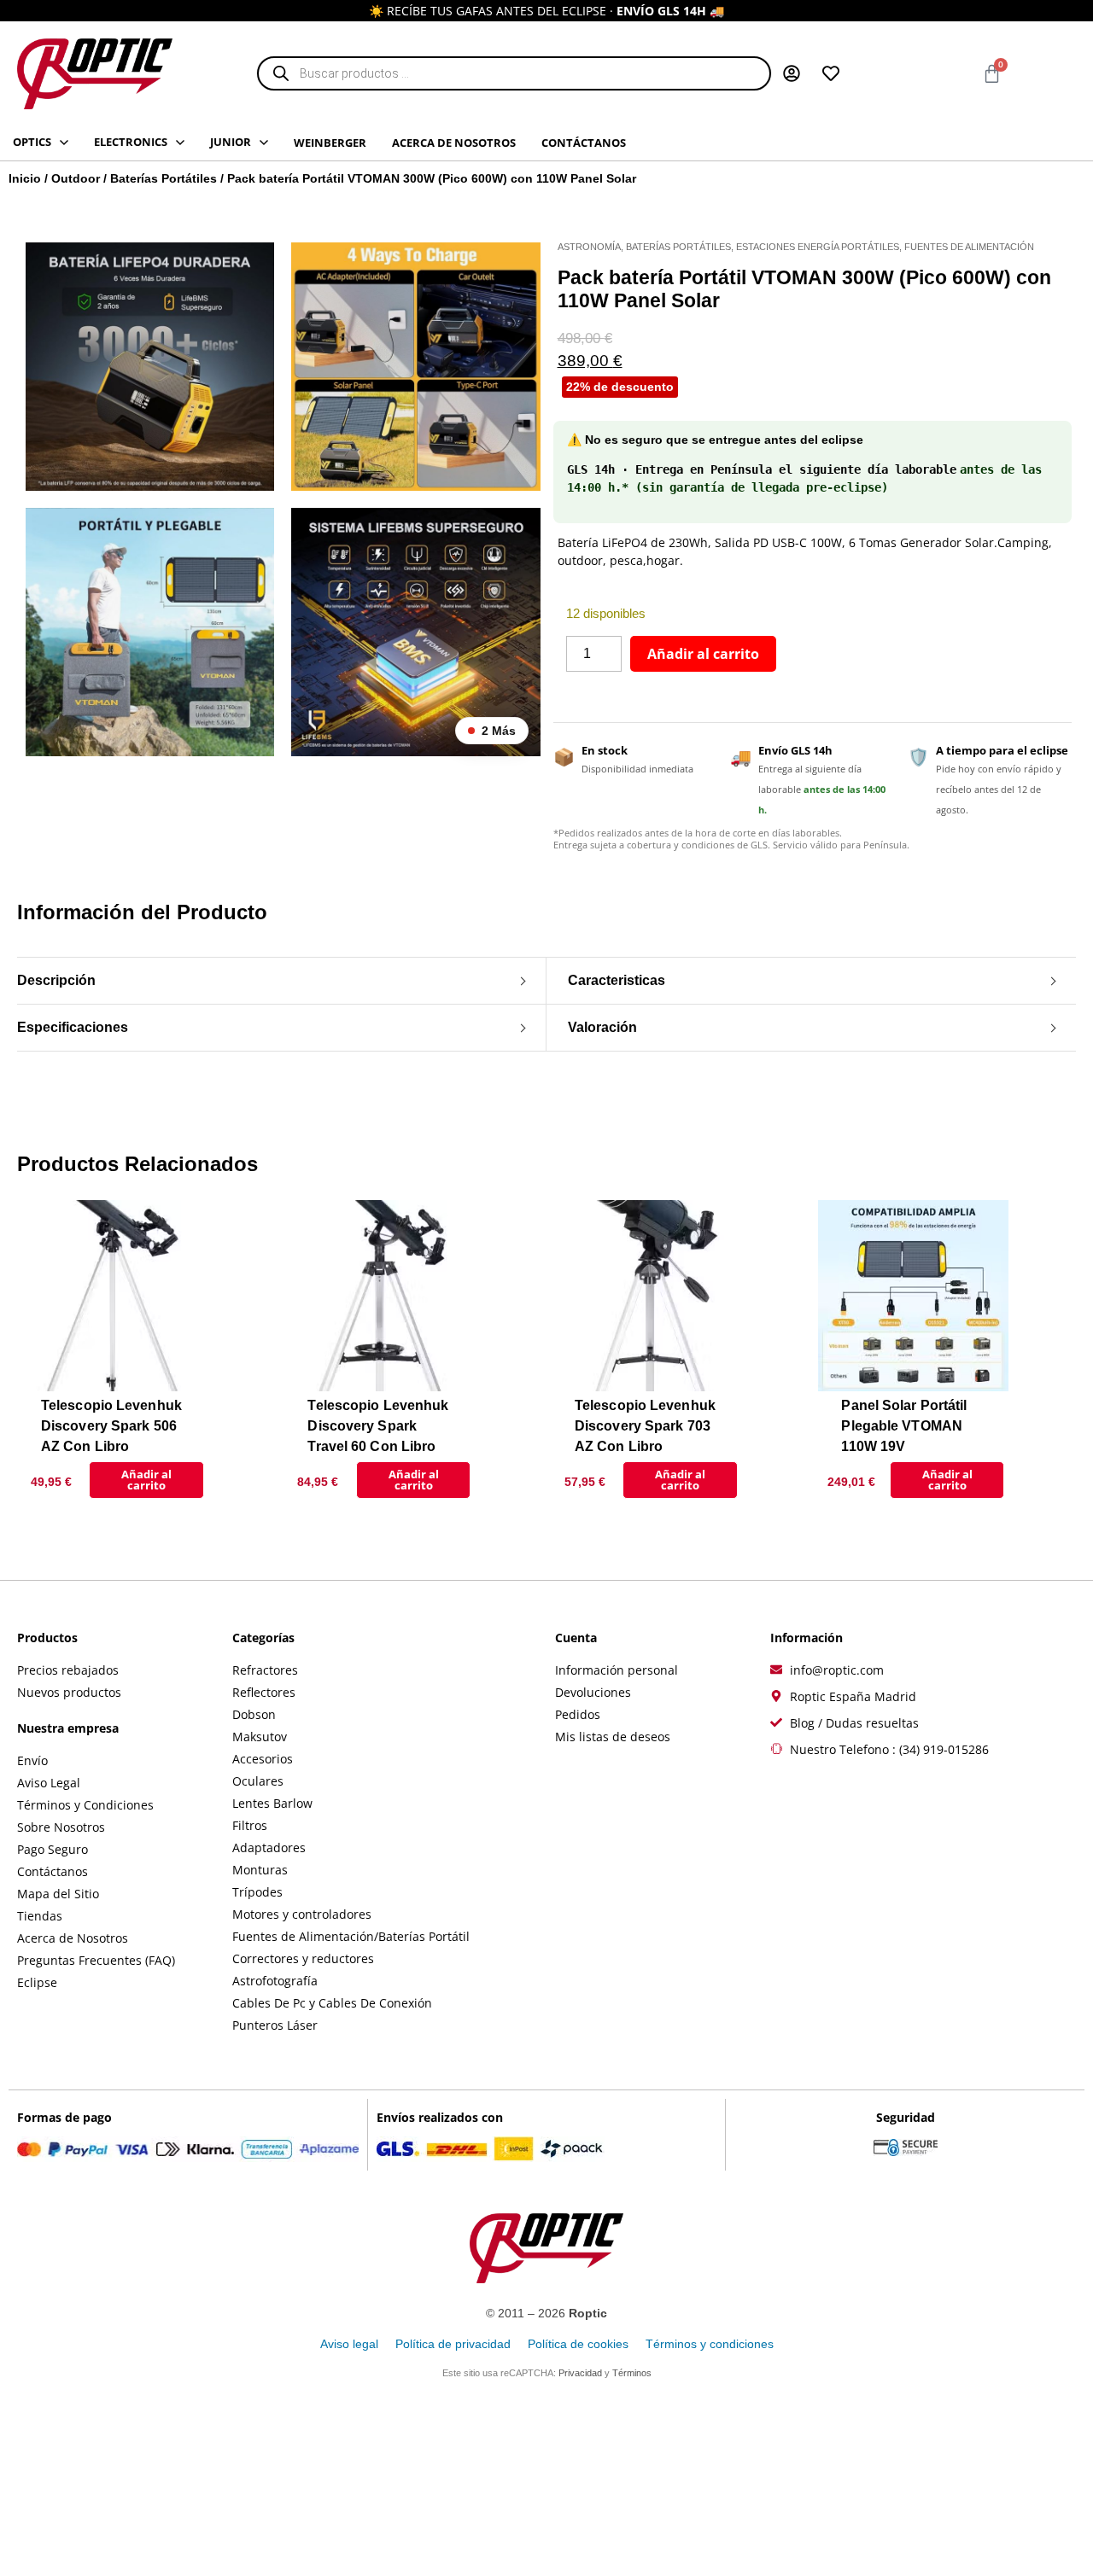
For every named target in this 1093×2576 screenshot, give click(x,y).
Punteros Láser (275, 2025)
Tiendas (40, 1916)
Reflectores (264, 1692)
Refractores (265, 1670)
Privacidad (580, 2373)
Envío (32, 1760)
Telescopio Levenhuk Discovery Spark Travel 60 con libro (378, 1426)
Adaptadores (269, 1847)
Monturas (260, 1870)
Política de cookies (578, 2344)
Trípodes (257, 1892)
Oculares (258, 1781)
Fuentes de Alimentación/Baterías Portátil (351, 1936)
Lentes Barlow (272, 1803)
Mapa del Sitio (58, 1894)
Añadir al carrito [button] (146, 1480)
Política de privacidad (453, 2344)
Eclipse (37, 1982)
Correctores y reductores (303, 1958)
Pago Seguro (53, 1849)
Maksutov (260, 1737)
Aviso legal (349, 2344)
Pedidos (578, 1714)
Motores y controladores (302, 1914)
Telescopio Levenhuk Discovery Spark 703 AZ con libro (645, 1426)
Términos (632, 2373)
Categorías (263, 1638)
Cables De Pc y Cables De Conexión (332, 2003)
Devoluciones (593, 1692)
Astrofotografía (275, 1981)
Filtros (250, 1825)
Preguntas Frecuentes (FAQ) (96, 1960)
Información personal (617, 1670)
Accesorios (263, 1759)
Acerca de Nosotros (73, 1938)
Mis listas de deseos (613, 1737)
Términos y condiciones (710, 2344)
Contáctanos (53, 1871)
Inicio (25, 178)
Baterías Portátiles (164, 178)
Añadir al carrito (703, 654)
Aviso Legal (49, 1783)
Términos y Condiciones (85, 1805)
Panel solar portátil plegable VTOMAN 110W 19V (904, 1426)
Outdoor (76, 178)
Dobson (254, 1714)
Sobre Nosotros (61, 1827)
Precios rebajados (68, 1670)
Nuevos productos (69, 1692)
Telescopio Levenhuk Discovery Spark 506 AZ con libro (111, 1426)
